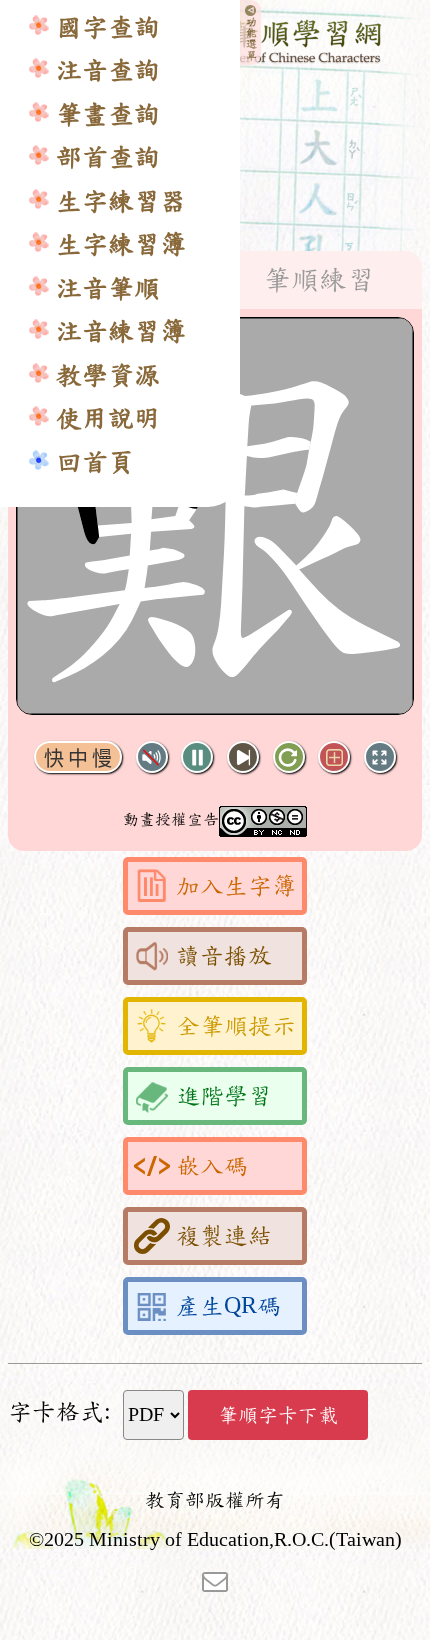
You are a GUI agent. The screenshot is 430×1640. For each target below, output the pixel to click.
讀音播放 (224, 956)
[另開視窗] (215, 1580)
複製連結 (224, 1236)
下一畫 (243, 757)
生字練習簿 (121, 244)
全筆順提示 (236, 1026)
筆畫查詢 (108, 114)
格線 (334, 757)
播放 (197, 757)
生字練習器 (121, 201)
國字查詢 (108, 27)
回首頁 (95, 462)
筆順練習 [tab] (319, 280)
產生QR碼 (228, 1306)
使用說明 (108, 418)
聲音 (152, 757)
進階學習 (224, 1096)
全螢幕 (380, 757)
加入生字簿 (236, 886)
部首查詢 (108, 157)
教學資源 (108, 375)
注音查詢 (108, 70)
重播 (289, 757)
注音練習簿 (121, 331)
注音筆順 (108, 288)
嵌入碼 (212, 1166)
